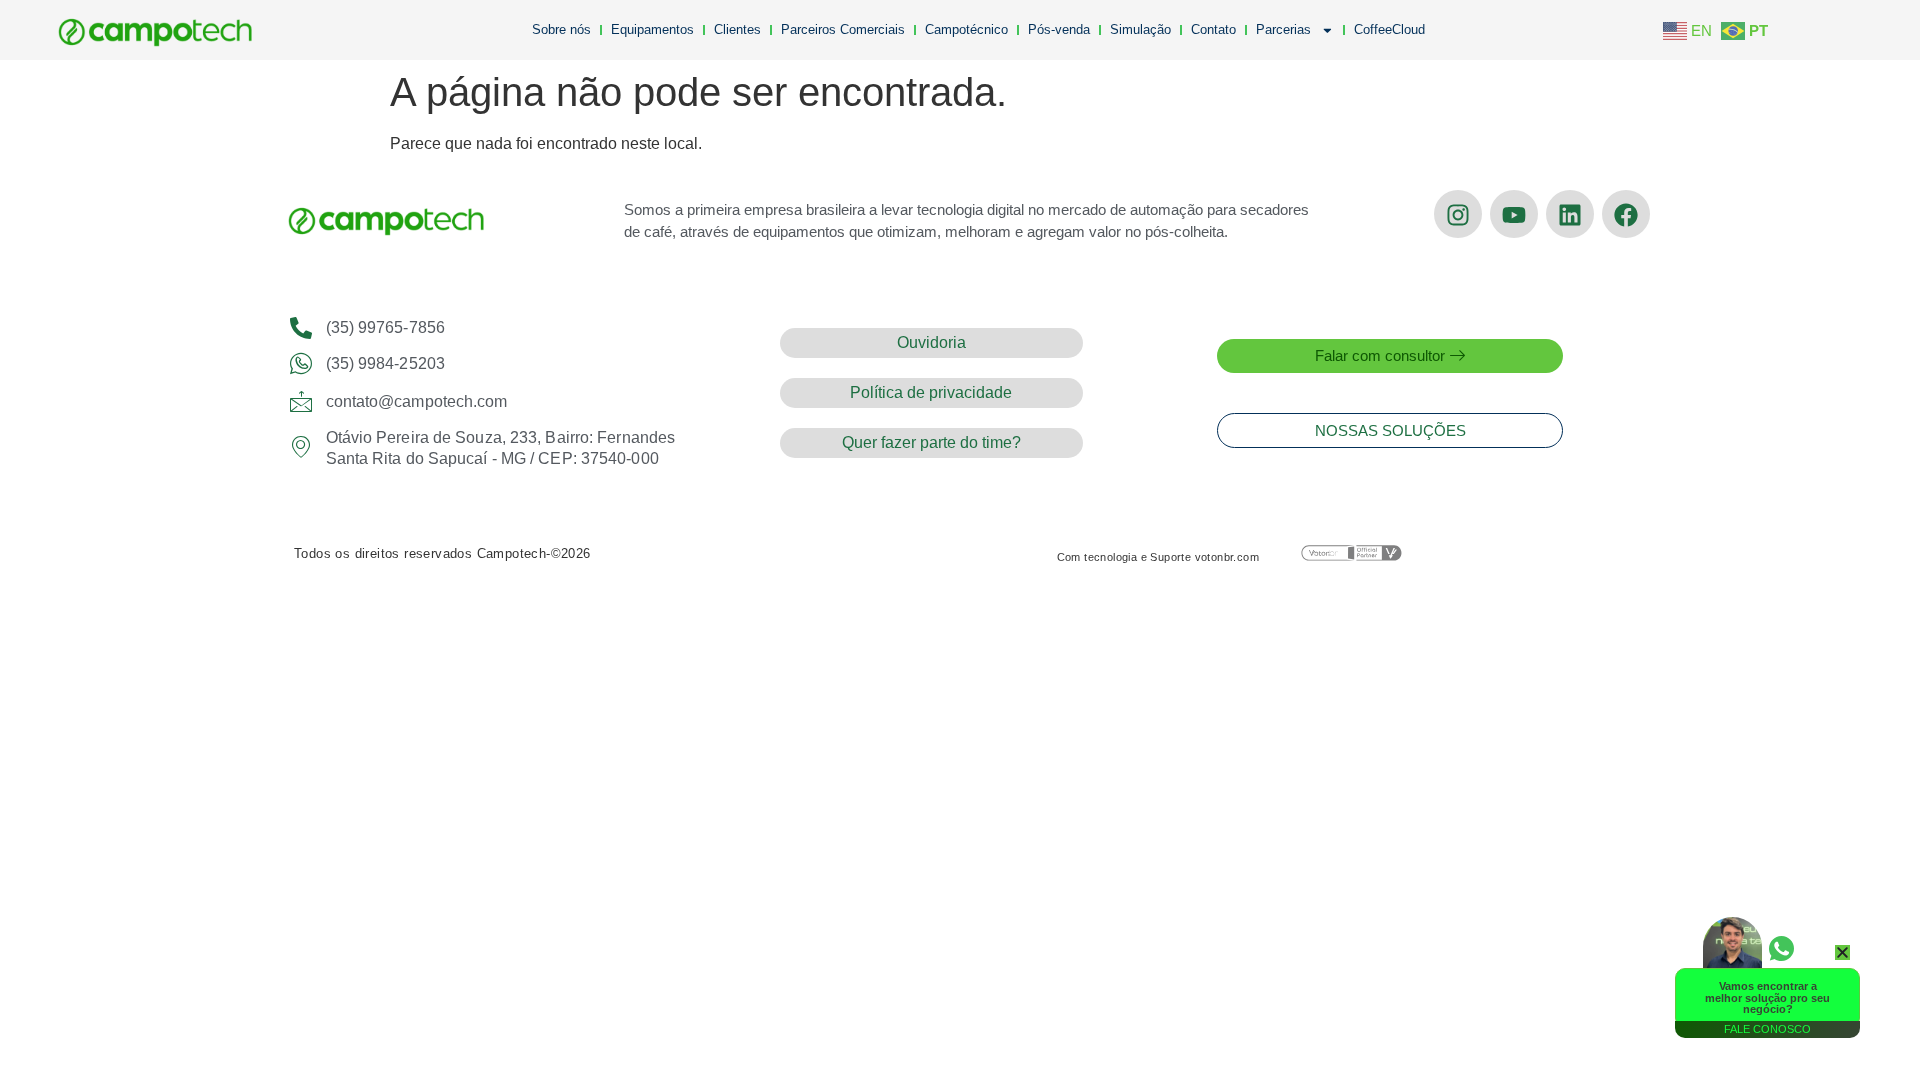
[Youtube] (1514, 214)
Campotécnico (966, 29)
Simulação (1140, 29)
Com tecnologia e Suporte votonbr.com (1158, 557)
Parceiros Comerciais (843, 29)
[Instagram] (1458, 214)
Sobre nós (561, 29)
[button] (1842, 952)
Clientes (737, 29)
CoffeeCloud (1389, 29)
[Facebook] (1626, 214)
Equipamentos (652, 29)
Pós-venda (1059, 29)
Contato (1213, 29)
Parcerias (1283, 29)
